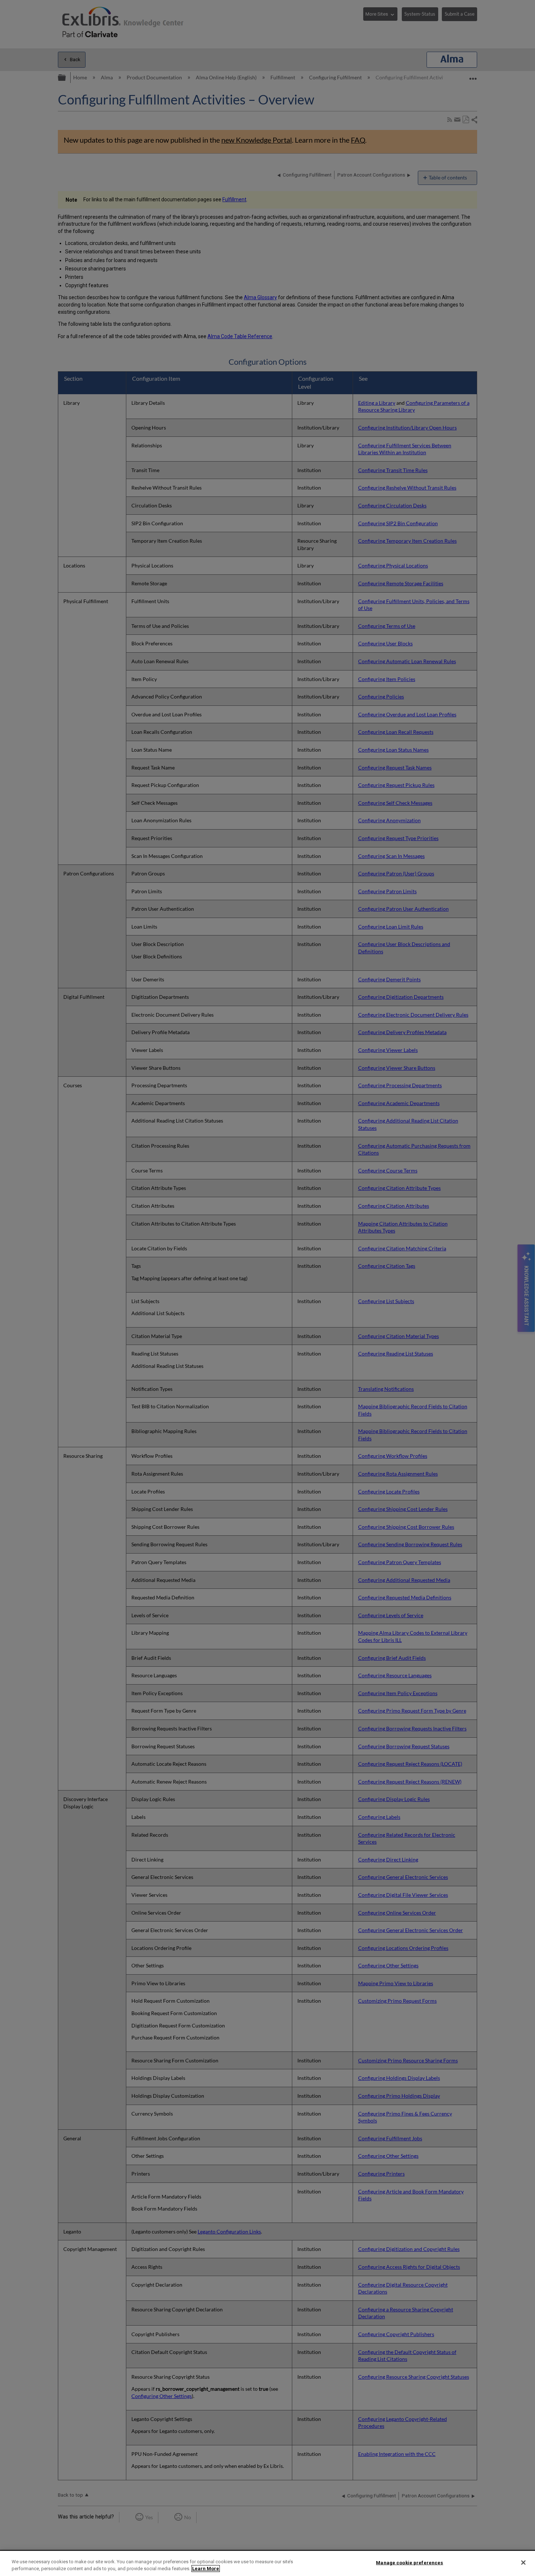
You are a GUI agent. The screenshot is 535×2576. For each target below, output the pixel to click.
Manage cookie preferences (409, 2563)
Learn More (206, 2569)
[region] (267, 2563)
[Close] (523, 2563)
